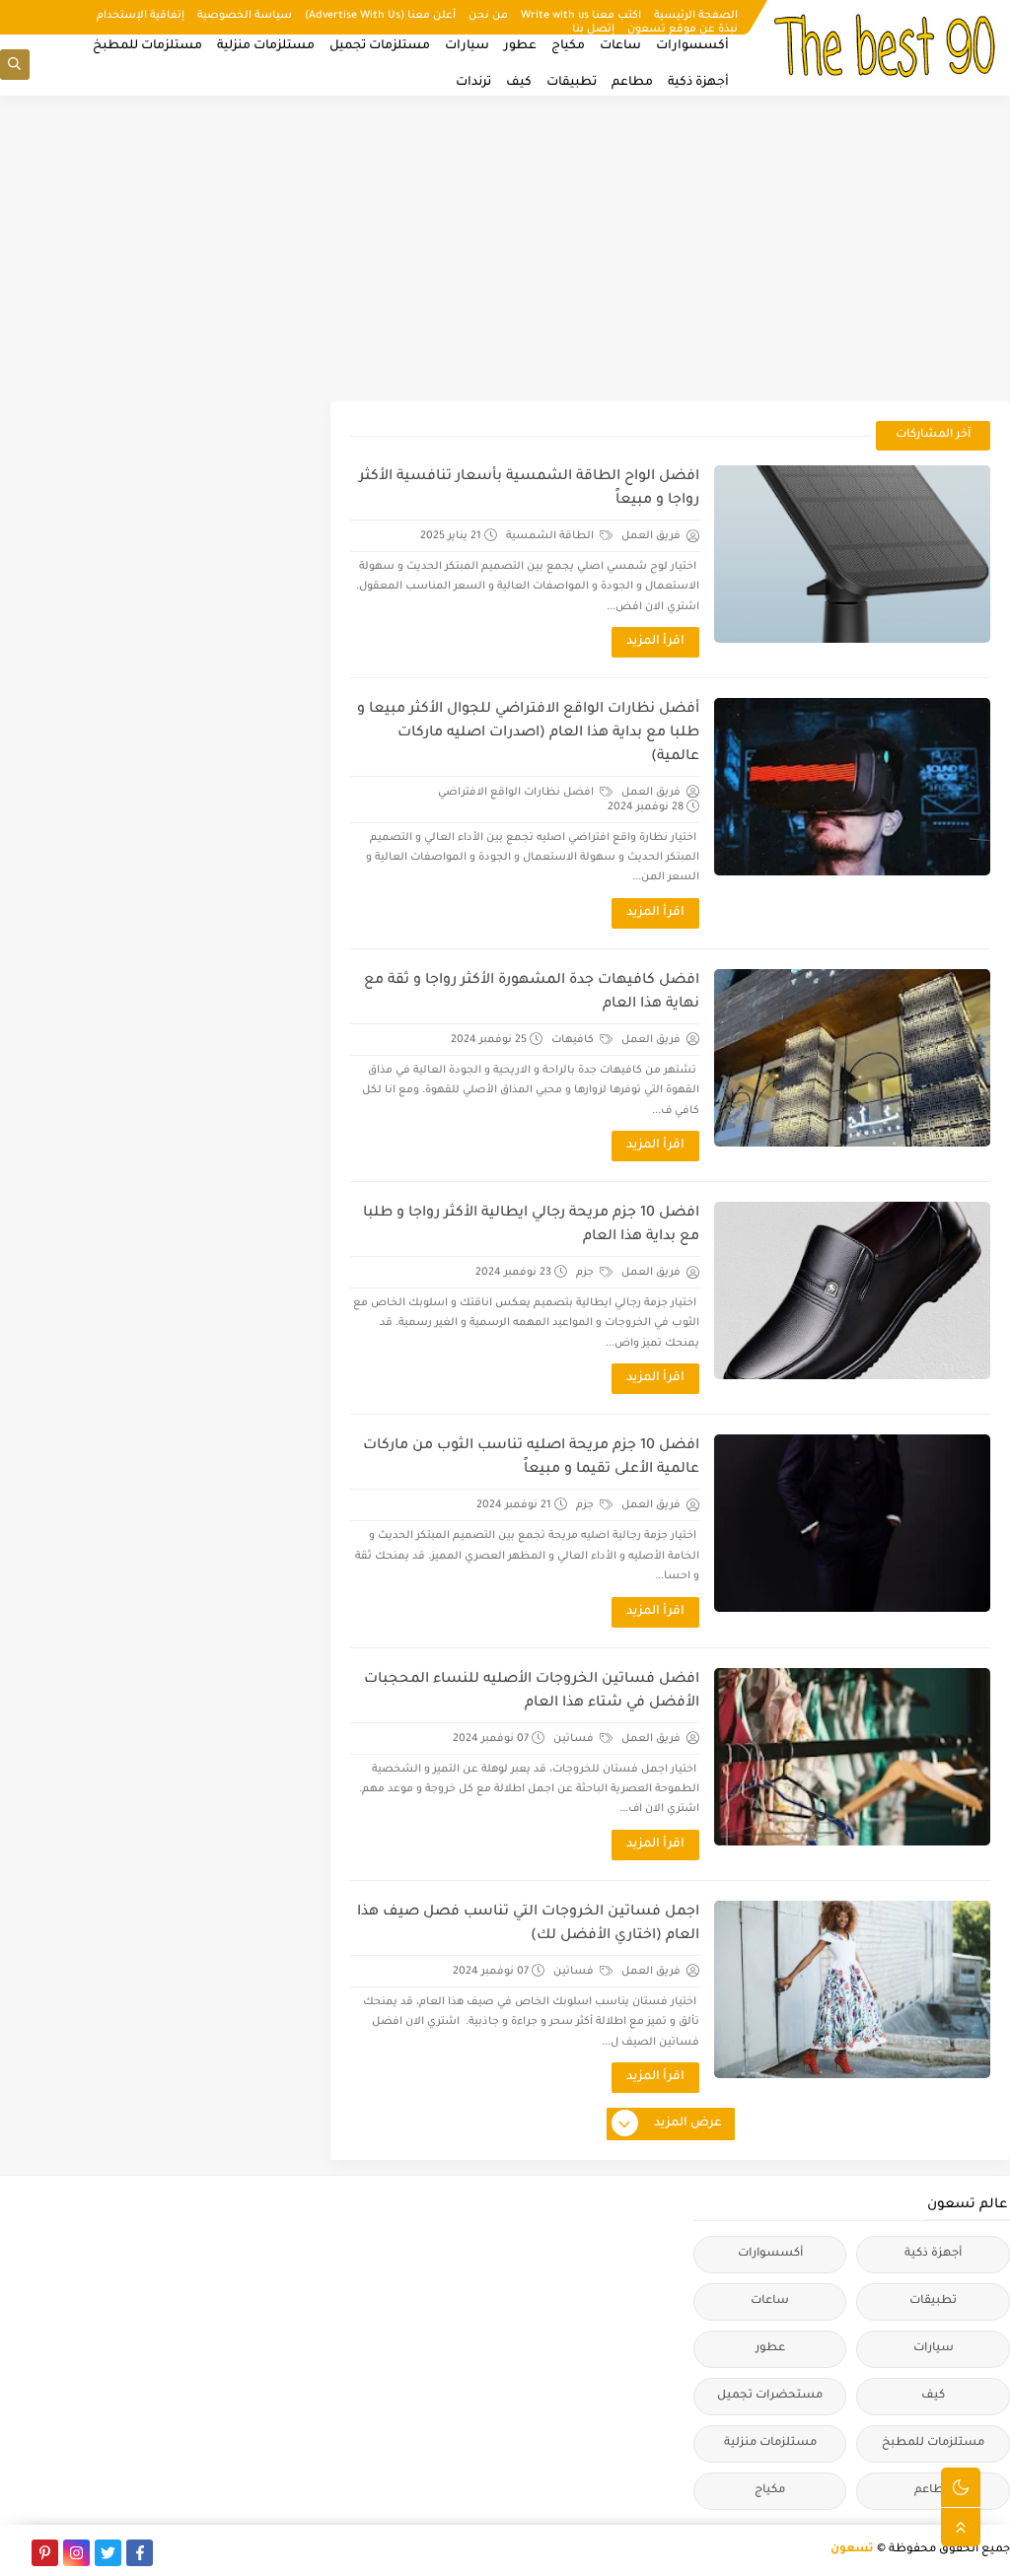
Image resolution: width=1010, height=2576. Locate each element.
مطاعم (632, 83)
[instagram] (76, 2553)
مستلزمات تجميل (380, 46)
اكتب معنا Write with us (581, 16)
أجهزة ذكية (698, 83)
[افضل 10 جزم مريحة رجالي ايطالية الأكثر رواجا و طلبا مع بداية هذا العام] (852, 1290)
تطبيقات (572, 83)
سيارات (467, 46)
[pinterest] (45, 2553)
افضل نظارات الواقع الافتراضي (517, 793)
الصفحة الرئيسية (696, 16)
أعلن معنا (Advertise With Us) (380, 16)
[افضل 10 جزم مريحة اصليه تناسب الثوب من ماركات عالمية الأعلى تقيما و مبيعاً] (852, 1523)
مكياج (568, 46)
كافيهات (574, 1040)
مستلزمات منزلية (266, 46)
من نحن (488, 16)
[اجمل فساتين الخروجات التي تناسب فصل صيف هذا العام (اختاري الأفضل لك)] (852, 1989)
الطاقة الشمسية (551, 536)
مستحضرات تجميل (770, 2396)
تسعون (852, 2550)
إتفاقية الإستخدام (141, 16)
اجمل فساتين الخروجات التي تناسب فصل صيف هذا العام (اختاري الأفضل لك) (528, 1924)
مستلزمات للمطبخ (147, 46)
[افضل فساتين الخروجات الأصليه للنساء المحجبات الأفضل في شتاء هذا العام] (852, 1757)
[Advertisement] (505, 248)
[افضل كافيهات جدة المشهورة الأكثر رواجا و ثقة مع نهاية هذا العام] (852, 1058)
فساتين (575, 1739)
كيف (519, 83)
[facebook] (140, 2553)
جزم (586, 1273)
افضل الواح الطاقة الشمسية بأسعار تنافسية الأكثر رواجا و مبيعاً (529, 489)
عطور (520, 46)
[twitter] (108, 2553)
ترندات (473, 83)
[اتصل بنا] (13, 2553)
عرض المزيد (688, 2123)
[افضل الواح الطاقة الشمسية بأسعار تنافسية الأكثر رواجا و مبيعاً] (852, 554)
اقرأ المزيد (655, 642)
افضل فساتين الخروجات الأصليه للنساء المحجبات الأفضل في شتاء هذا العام (532, 1692)
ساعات (620, 46)
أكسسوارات (692, 46)
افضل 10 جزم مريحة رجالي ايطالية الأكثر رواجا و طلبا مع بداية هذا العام (531, 1225)
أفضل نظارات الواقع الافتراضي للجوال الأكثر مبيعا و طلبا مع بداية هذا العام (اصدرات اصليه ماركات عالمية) (528, 733)
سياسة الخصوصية (245, 16)
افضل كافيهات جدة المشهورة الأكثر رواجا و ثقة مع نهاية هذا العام (532, 993)
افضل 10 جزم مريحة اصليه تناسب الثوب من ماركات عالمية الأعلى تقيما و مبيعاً (531, 1458)
